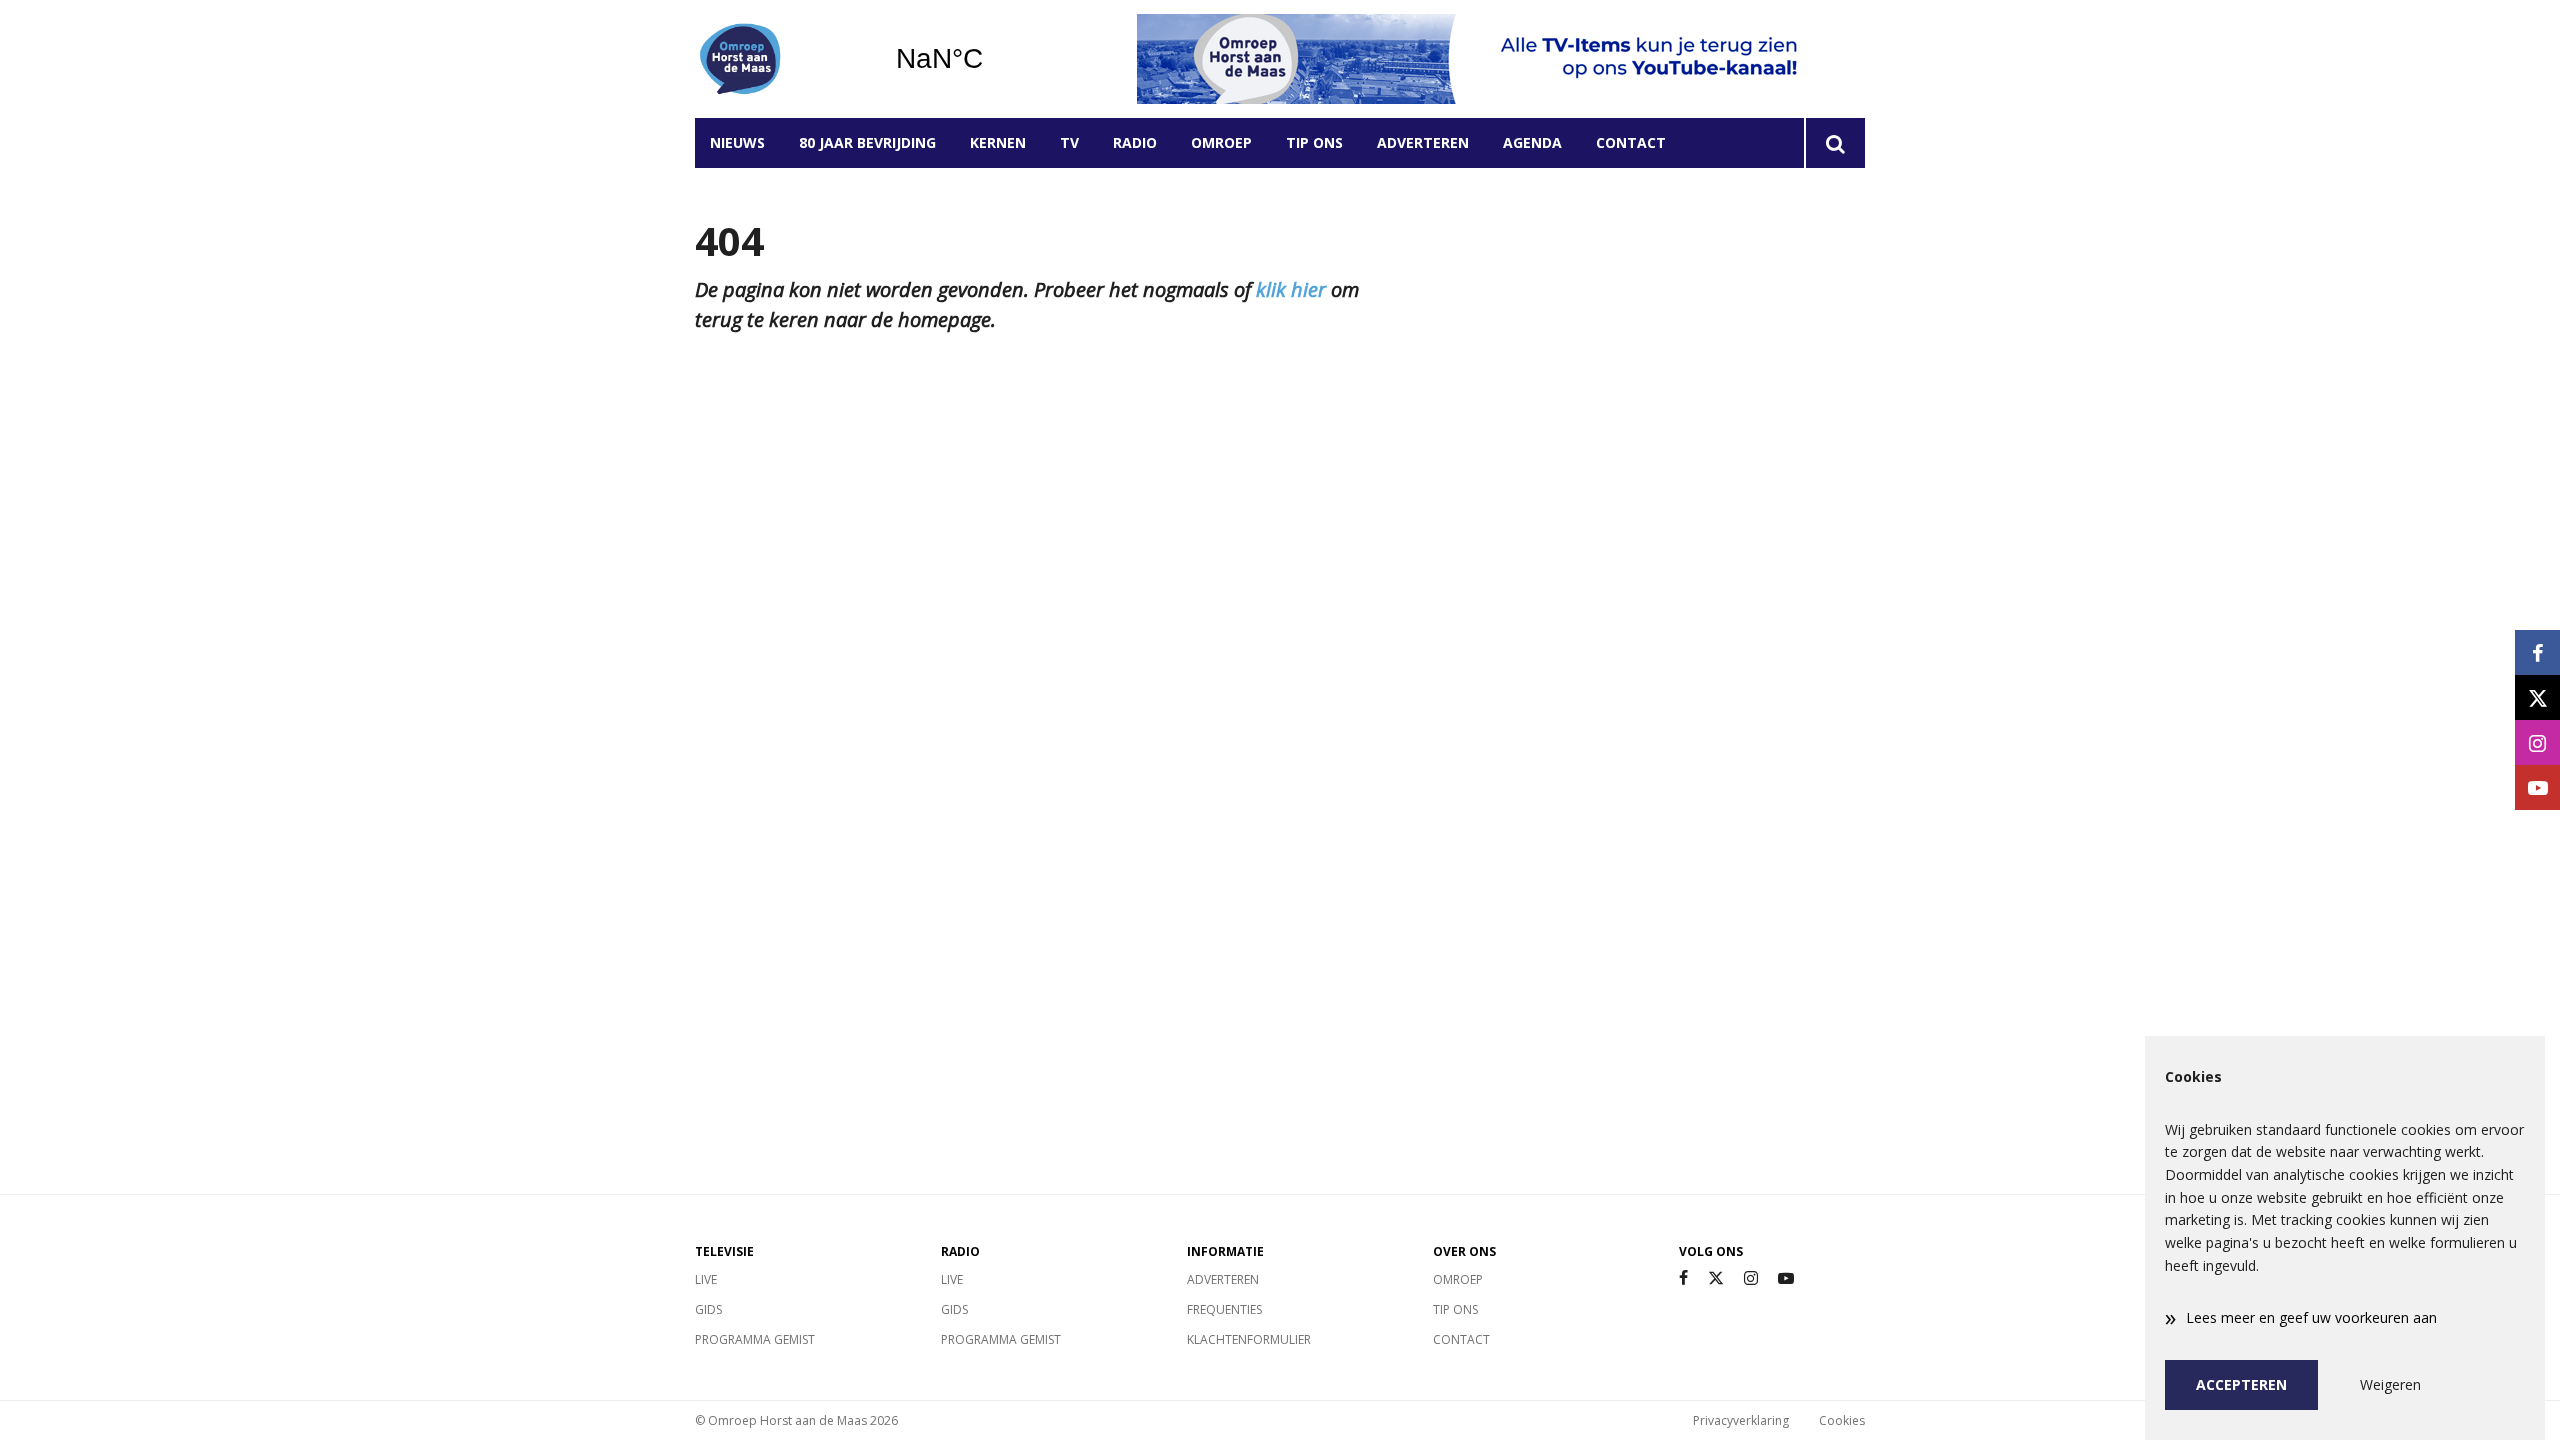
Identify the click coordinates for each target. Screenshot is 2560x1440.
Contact (1631, 142)
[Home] (780, 59)
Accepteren (2241, 1384)
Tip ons (1314, 142)
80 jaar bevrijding (867, 142)
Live (706, 1279)
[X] (1716, 1278)
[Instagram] (1751, 1278)
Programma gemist (755, 1339)
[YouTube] (1786, 1278)
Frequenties (1224, 1309)
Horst (990, 59)
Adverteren (1423, 142)
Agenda (1532, 142)
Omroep (1221, 142)
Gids (708, 1309)
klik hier (1291, 289)
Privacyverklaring (1741, 1420)
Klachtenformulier (1249, 1339)
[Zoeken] (1834, 143)
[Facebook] (1683, 1278)
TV (1069, 142)
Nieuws (737, 142)
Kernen (998, 142)
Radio (1135, 142)
